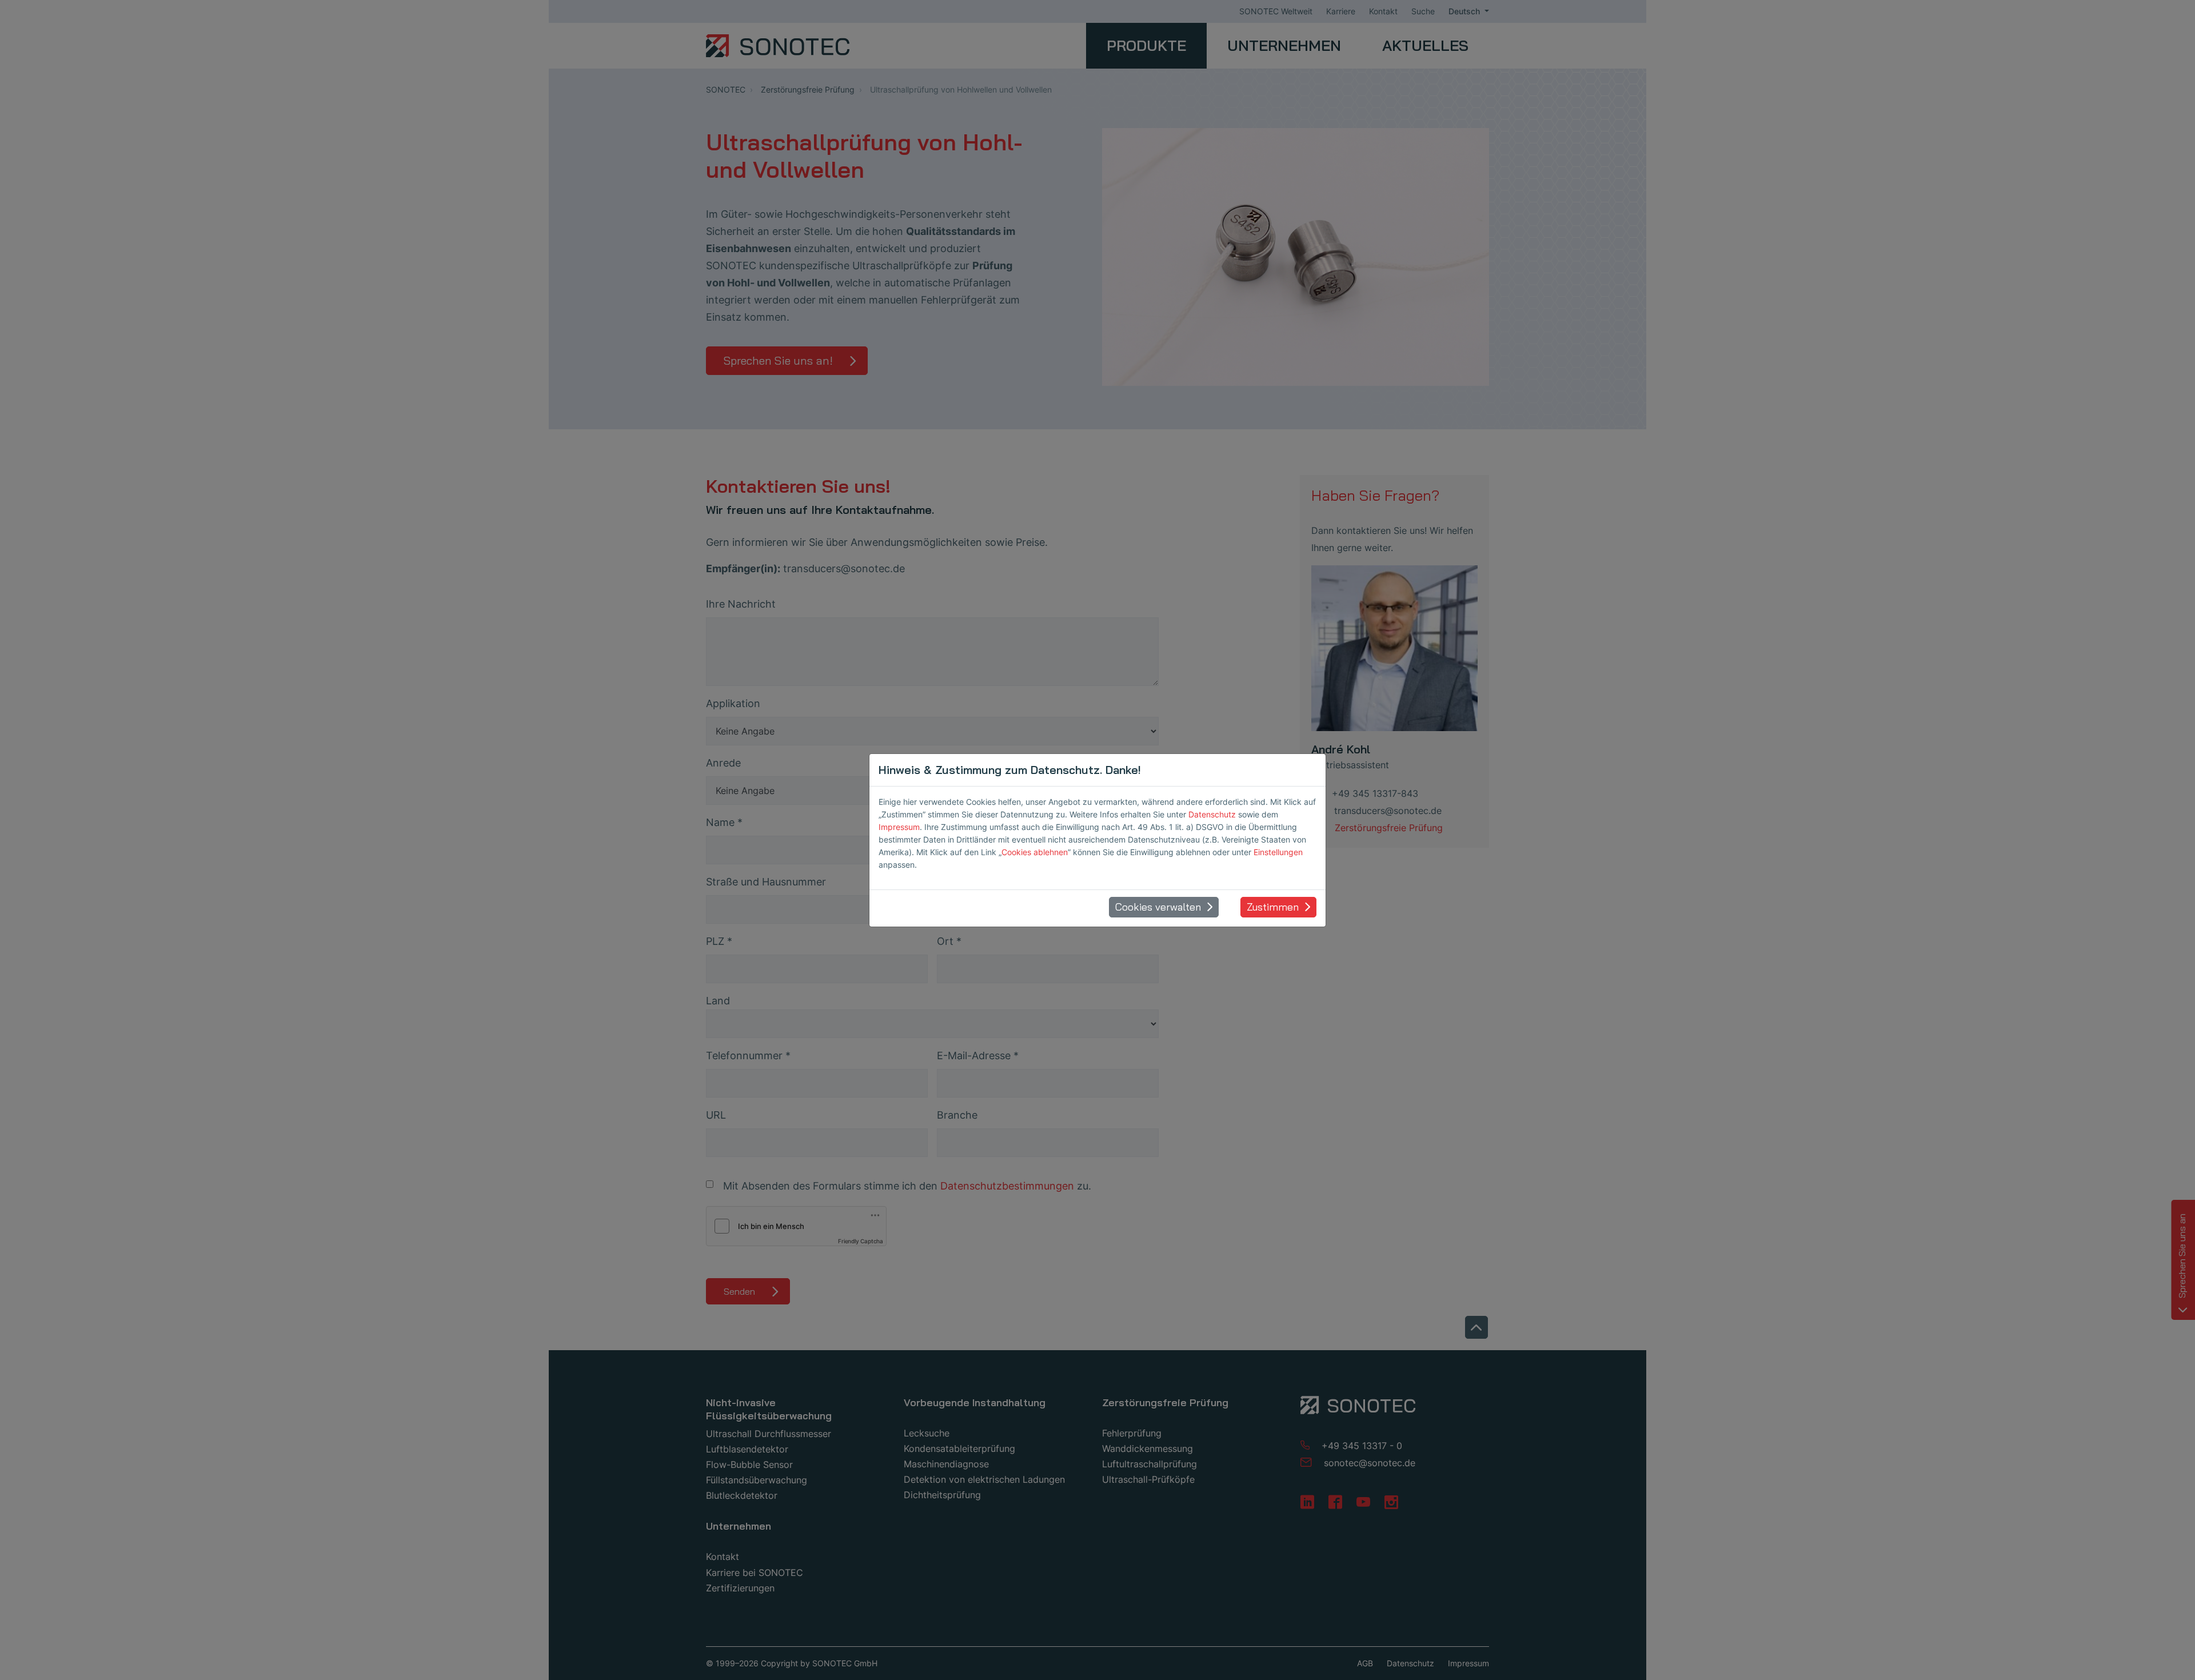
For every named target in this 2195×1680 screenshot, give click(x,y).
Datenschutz (1212, 814)
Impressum (899, 827)
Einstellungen (1278, 852)
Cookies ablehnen (1035, 852)
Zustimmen (1273, 907)
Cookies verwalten (1158, 907)
